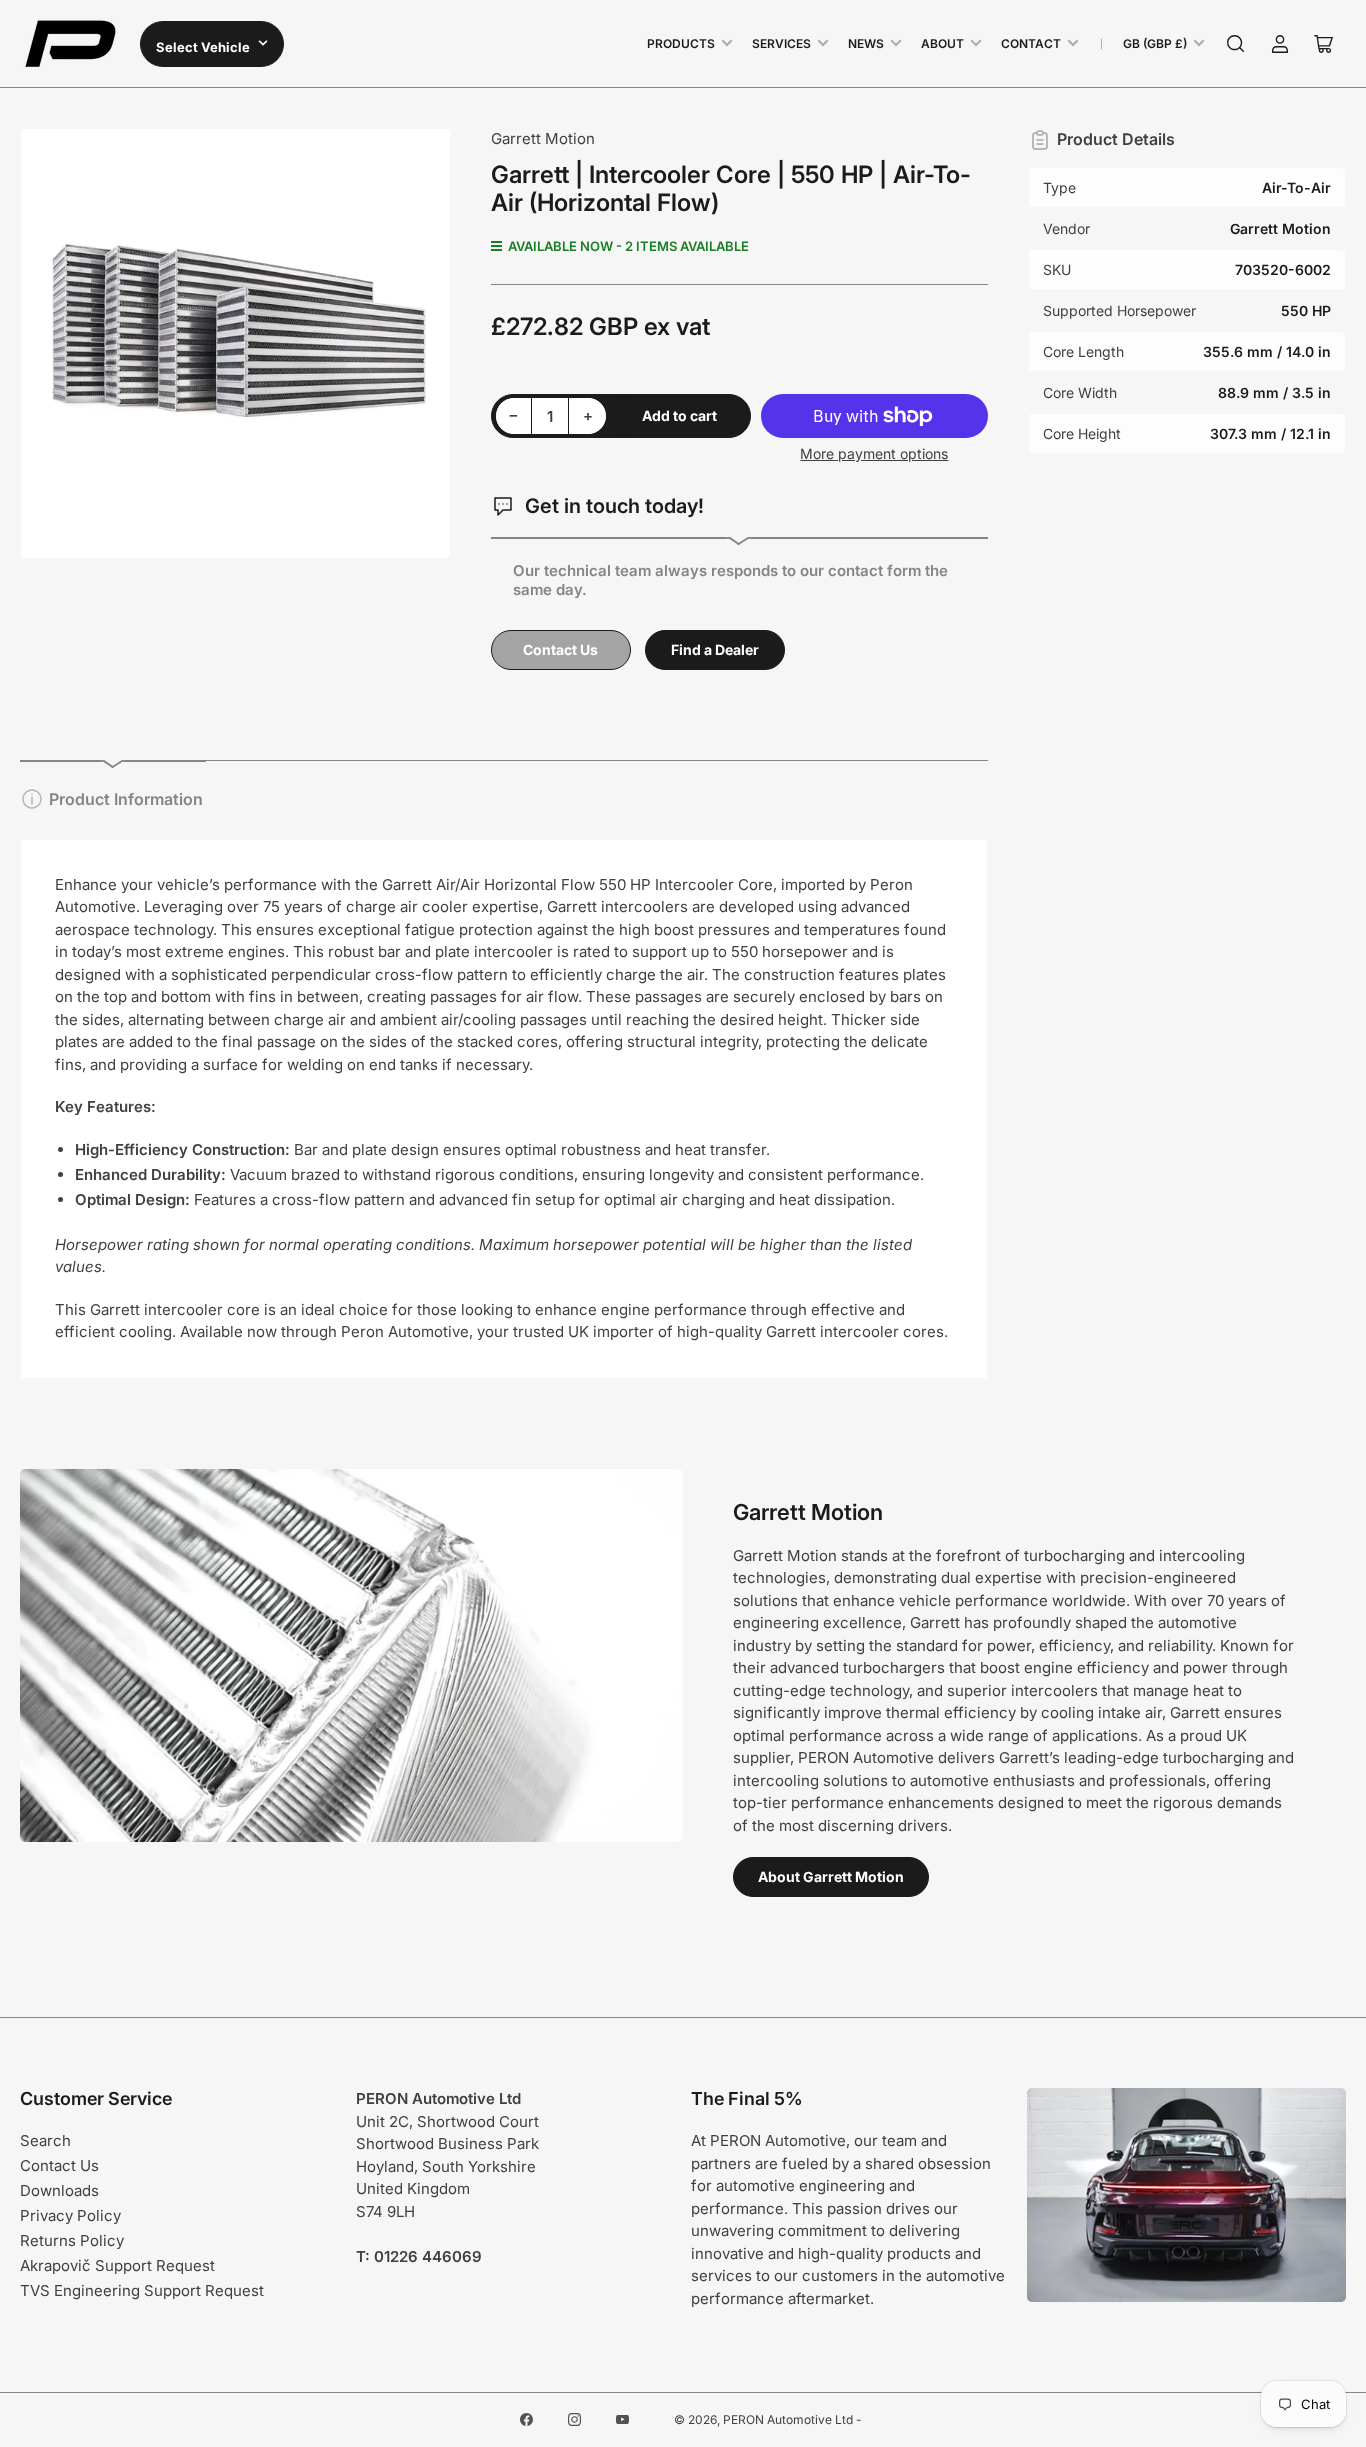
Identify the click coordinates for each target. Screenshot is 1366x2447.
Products (681, 43)
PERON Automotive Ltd (788, 2419)
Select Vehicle (204, 47)
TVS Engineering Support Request (142, 2290)
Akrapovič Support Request (117, 2265)
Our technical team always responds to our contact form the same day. (730, 580)
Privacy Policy (70, 2215)
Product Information (126, 799)
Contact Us (560, 649)
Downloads (59, 2190)
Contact (1031, 43)
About (942, 43)
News (866, 43)
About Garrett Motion (831, 1876)
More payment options (874, 453)
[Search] (1236, 44)
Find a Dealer (715, 649)
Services (781, 43)
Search (45, 2140)
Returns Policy (72, 2240)
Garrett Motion (543, 138)
